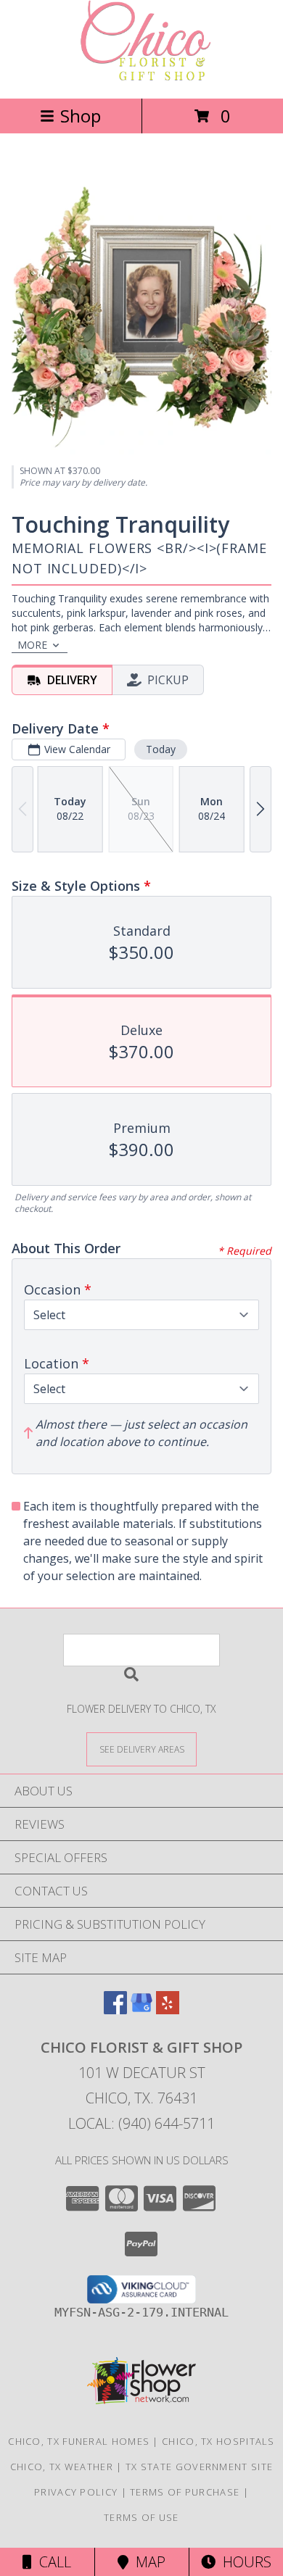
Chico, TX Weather (62, 2467)
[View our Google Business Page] (141, 2010)
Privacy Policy (76, 2492)
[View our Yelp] (168, 2010)
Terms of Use (141, 2517)
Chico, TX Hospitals (218, 2441)
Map (147, 2562)
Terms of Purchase (185, 2492)
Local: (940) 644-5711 (141, 2123)
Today (161, 749)
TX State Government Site (199, 2467)
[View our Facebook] (115, 2010)
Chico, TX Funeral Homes (79, 2441)
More (32, 645)
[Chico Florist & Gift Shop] (141, 77)
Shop (81, 116)
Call (52, 2562)
